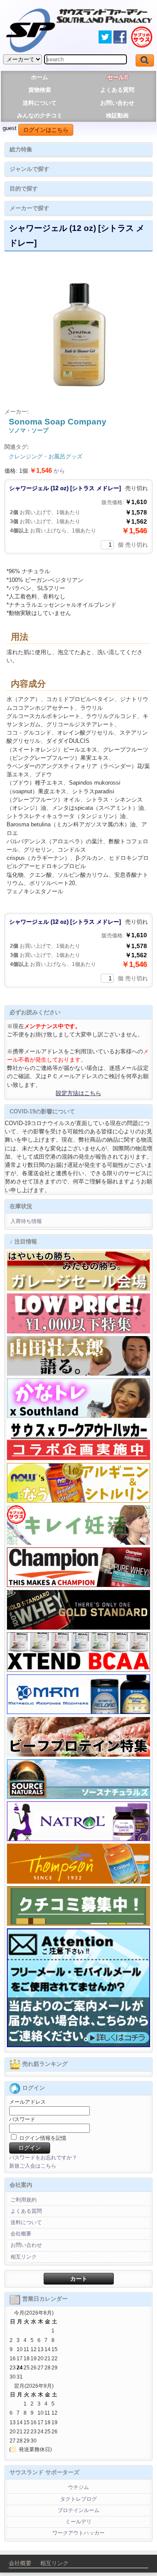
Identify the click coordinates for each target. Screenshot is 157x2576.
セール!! (118, 77)
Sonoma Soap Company (58, 422)
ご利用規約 (24, 2200)
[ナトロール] (78, 1839)
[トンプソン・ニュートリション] (78, 1882)
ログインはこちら (46, 130)
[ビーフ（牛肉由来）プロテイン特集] (78, 1755)
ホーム (39, 77)
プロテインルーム (78, 2510)
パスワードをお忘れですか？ (43, 2158)
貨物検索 (40, 90)
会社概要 (21, 2234)
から (47, 471)
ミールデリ (78, 2522)
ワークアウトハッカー (78, 2533)
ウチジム (78, 2487)
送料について (40, 103)
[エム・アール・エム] (78, 1712)
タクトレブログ (78, 2499)
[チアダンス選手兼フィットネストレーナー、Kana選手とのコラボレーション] (78, 1416)
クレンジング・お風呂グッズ (46, 456)
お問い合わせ (117, 103)
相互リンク (24, 2257)
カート (79, 2279)
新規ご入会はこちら (33, 2166)
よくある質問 (117, 90)
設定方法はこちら (78, 1093)
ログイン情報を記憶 (42, 2138)
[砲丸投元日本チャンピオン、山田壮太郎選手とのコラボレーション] (78, 1374)
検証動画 (117, 115)
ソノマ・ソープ (29, 430)
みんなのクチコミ (40, 115)
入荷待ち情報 (26, 1221)
